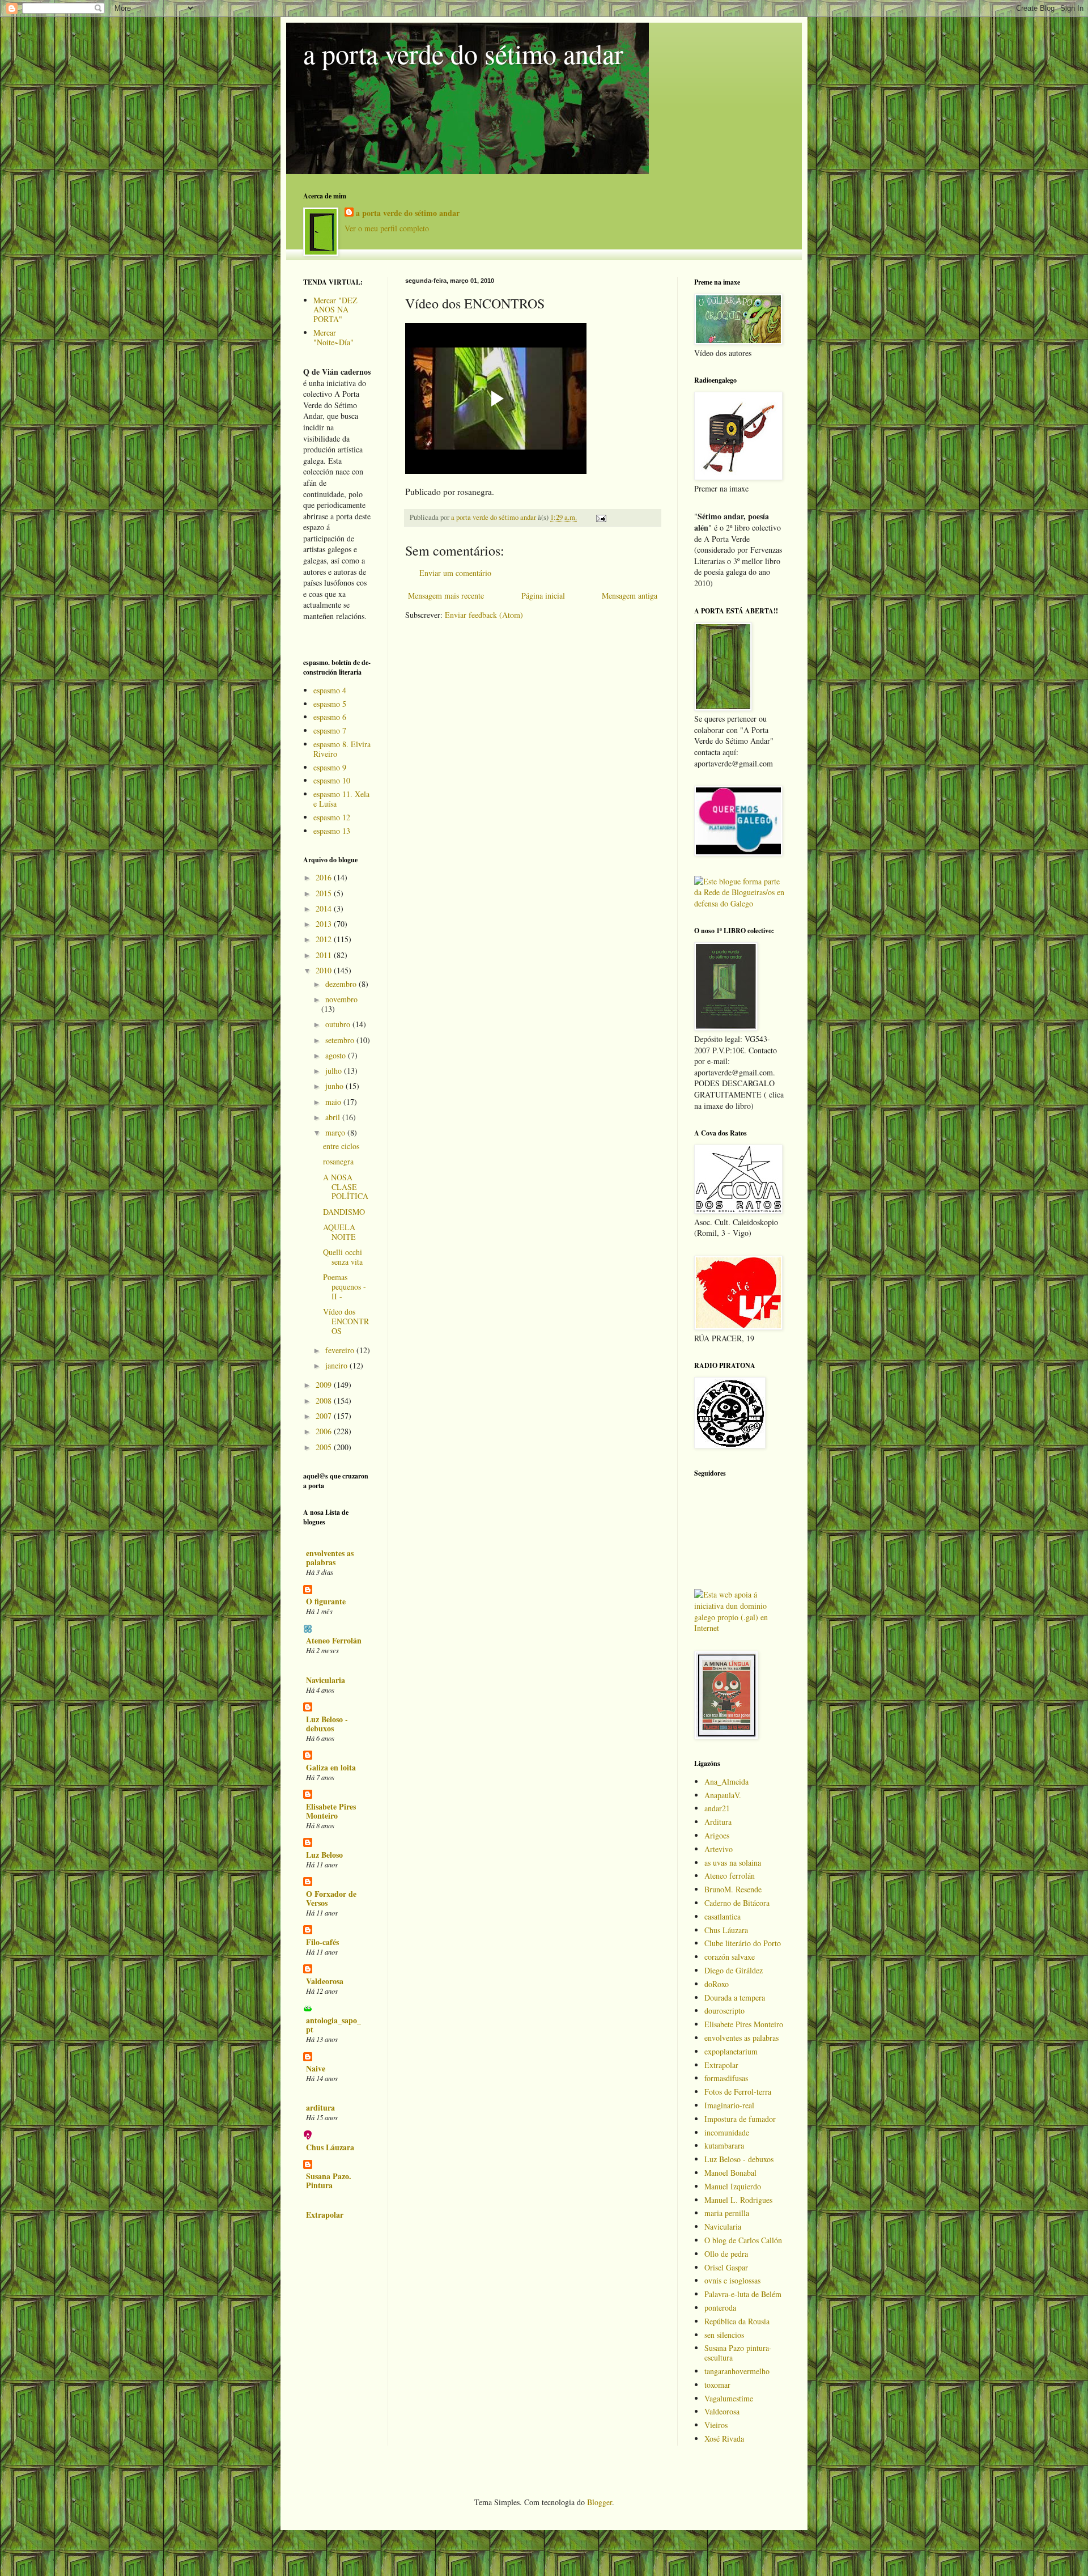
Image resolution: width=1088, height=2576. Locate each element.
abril (334, 1117)
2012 (325, 939)
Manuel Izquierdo (733, 2186)
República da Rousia (737, 2321)
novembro (341, 999)
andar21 (717, 1808)
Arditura (718, 1822)
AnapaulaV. (723, 1795)
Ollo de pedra (726, 2254)
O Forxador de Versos (331, 1898)
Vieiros (716, 2425)
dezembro (342, 984)
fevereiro (341, 1350)
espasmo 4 (330, 690)
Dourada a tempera (735, 1997)
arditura (320, 2107)
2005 (325, 1447)
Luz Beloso (324, 1855)
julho (335, 1071)
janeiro (337, 1365)
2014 (325, 908)
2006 (325, 1431)
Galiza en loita (331, 1767)
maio (334, 1102)
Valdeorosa (325, 1981)
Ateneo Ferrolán (334, 1640)
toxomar (717, 2385)
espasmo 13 (332, 831)
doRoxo (717, 1984)
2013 (325, 924)
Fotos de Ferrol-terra (738, 2092)
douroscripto (724, 2011)
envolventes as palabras (330, 1558)
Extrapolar (325, 2215)
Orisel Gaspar (726, 2267)
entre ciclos (341, 1146)
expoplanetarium (731, 2051)
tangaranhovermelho (737, 2371)
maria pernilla (727, 2213)
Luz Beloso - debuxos (327, 1724)
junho (335, 1086)
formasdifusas (726, 2078)
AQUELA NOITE (339, 1232)
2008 (325, 1401)
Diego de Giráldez (734, 1970)
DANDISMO (344, 1212)
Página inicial (543, 596)
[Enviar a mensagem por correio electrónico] (600, 517)
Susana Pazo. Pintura (329, 2181)
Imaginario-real (729, 2105)
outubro (339, 1024)
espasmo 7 (330, 730)
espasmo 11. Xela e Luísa (341, 799)
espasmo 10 (332, 780)
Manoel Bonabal (730, 2173)
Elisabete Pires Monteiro (331, 1811)
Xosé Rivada (724, 2439)
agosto (337, 1055)
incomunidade (727, 2132)
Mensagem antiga (630, 596)
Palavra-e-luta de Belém (743, 2294)
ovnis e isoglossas (732, 2280)
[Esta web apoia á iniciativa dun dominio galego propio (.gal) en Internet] (739, 1628)
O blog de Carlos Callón (743, 2240)
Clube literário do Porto (743, 1943)
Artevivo (719, 1849)
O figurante (326, 1601)
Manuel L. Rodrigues (738, 2200)
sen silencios (724, 2335)
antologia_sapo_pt (333, 2025)
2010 (325, 970)
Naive (316, 2068)
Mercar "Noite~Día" (333, 337)
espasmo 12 (332, 817)
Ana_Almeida (726, 1781)
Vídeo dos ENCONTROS (346, 1321)
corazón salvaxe (730, 1957)
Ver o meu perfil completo (387, 228)
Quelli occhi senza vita (343, 1257)
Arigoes (717, 1835)
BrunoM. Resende (733, 1889)
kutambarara (724, 2145)
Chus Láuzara (330, 2147)
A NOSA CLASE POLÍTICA (346, 1187)
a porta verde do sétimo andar (463, 53)
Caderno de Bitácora (737, 1903)
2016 (325, 877)
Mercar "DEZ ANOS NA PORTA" (335, 310)
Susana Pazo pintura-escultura (738, 2353)
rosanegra (338, 1161)
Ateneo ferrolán (730, 1876)
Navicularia (326, 1680)
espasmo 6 (330, 717)
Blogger (600, 2502)
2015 (325, 893)
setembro (341, 1040)
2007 (325, 1416)
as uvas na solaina (733, 1863)
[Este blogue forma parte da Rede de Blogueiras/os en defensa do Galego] (739, 903)
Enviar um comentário (455, 573)
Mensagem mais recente (446, 596)
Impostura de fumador (740, 2119)
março (336, 1132)
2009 (325, 1385)
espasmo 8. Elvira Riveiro (342, 749)
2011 (325, 955)
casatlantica (722, 1916)
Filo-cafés (322, 1942)
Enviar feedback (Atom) (484, 615)
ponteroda (720, 2308)
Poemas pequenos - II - (345, 1287)
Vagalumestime (729, 2398)
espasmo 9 (330, 767)
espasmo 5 (330, 704)
